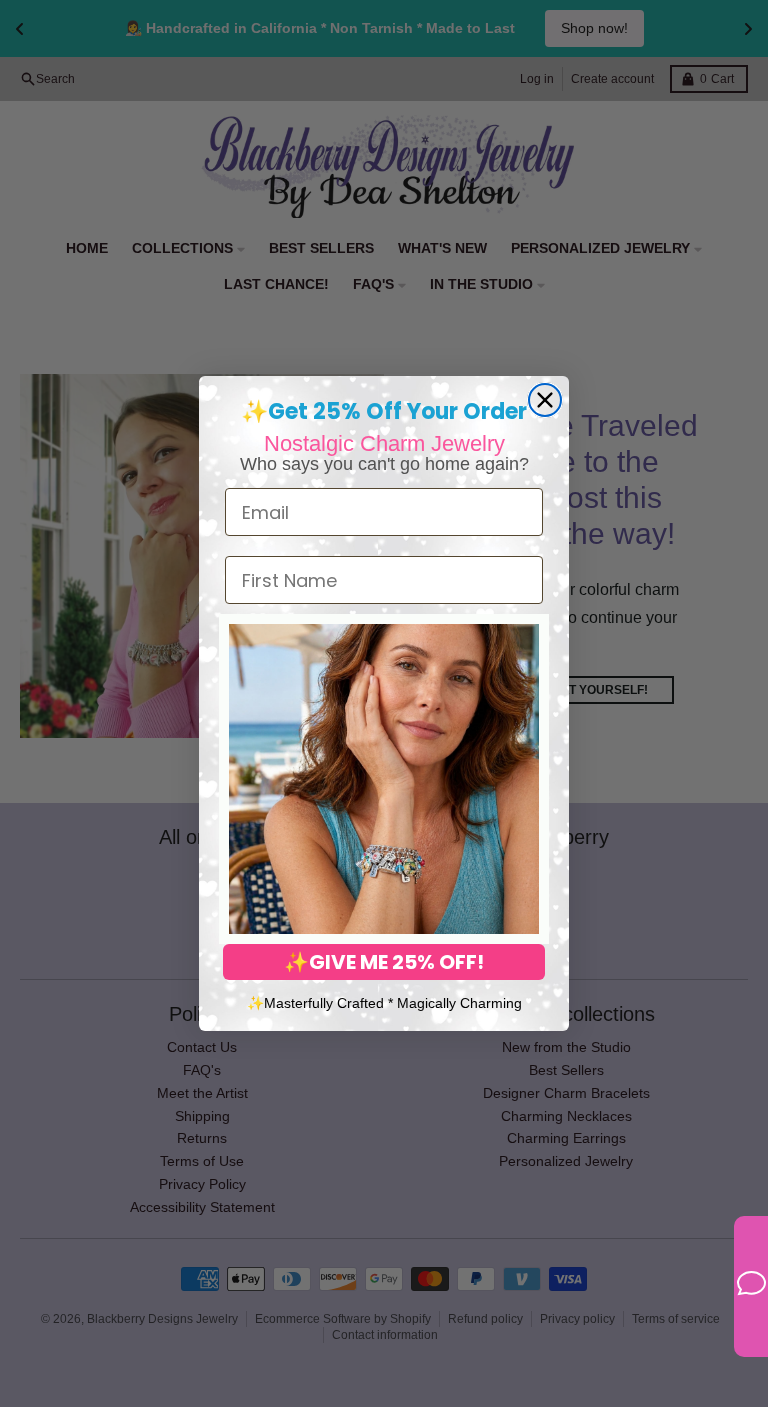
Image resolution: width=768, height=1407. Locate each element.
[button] (384, 779)
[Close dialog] (545, 400)
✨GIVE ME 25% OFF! (384, 962)
